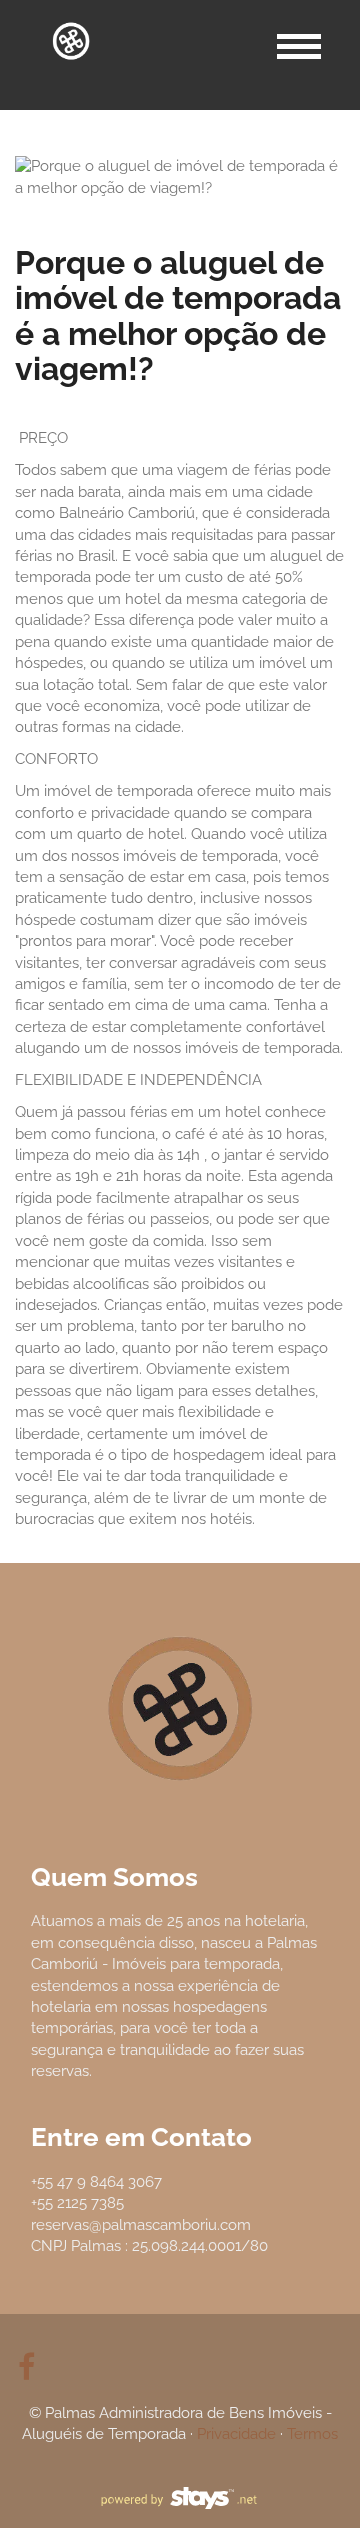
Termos (312, 2434)
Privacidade (236, 2434)
